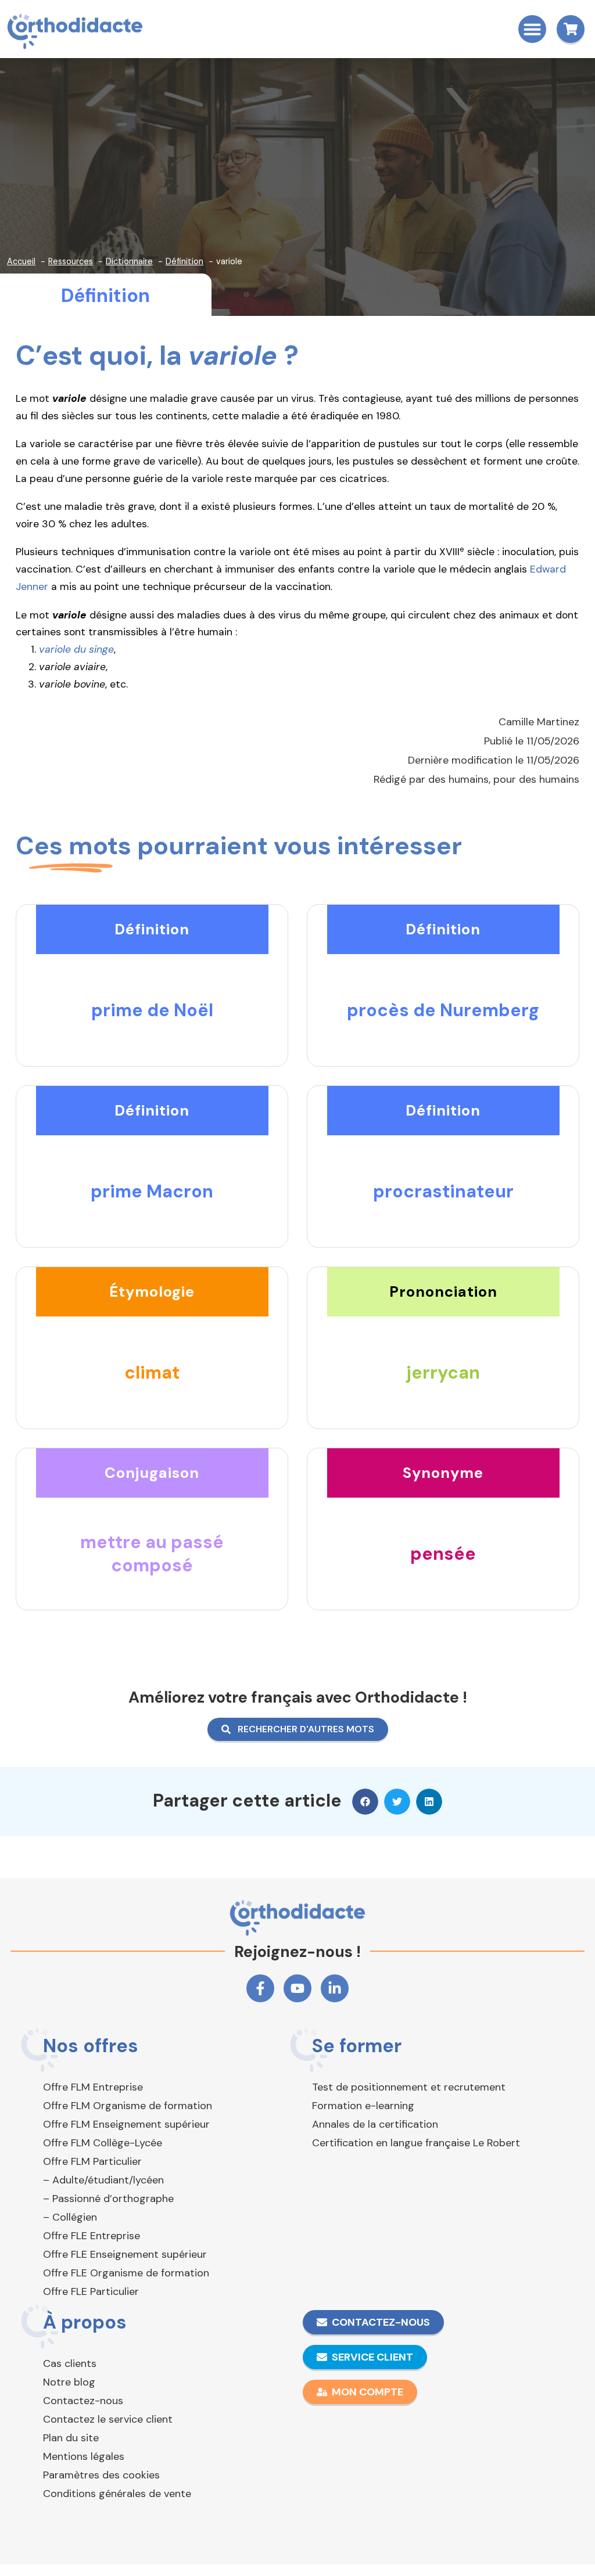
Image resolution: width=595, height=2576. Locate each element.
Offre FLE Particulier (91, 2291)
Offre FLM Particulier (92, 2161)
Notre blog (69, 2382)
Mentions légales (84, 2456)
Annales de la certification (375, 2124)
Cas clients (70, 2363)
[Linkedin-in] (335, 1988)
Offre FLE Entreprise (92, 2236)
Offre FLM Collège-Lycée (103, 2143)
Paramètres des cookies (101, 2475)
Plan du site (71, 2438)
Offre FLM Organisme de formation (128, 2106)
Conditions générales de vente (117, 2494)
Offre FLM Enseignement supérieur (126, 2124)
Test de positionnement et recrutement (409, 2087)
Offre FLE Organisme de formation (126, 2273)
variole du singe (76, 649)
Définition (105, 296)
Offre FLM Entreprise (93, 2087)
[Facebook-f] (260, 1988)
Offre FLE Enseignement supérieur (125, 2254)
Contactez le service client (108, 2419)
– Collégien (70, 2217)
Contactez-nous (83, 2401)
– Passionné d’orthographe (108, 2199)
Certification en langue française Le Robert (416, 2143)
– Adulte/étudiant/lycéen (103, 2180)
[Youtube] (297, 1988)
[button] (532, 29)
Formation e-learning (363, 2106)
